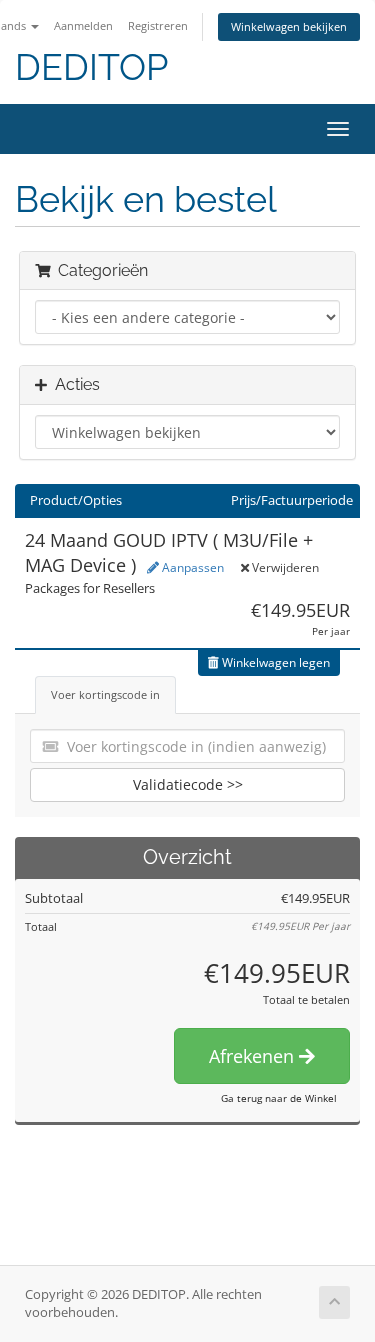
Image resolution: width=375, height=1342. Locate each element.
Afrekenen (254, 1056)
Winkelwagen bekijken (289, 26)
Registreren (158, 25)
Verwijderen (284, 567)
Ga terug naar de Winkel (279, 1098)
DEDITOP (91, 67)
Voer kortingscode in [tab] (105, 694)
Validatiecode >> (188, 784)
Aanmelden (83, 25)
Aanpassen (191, 567)
